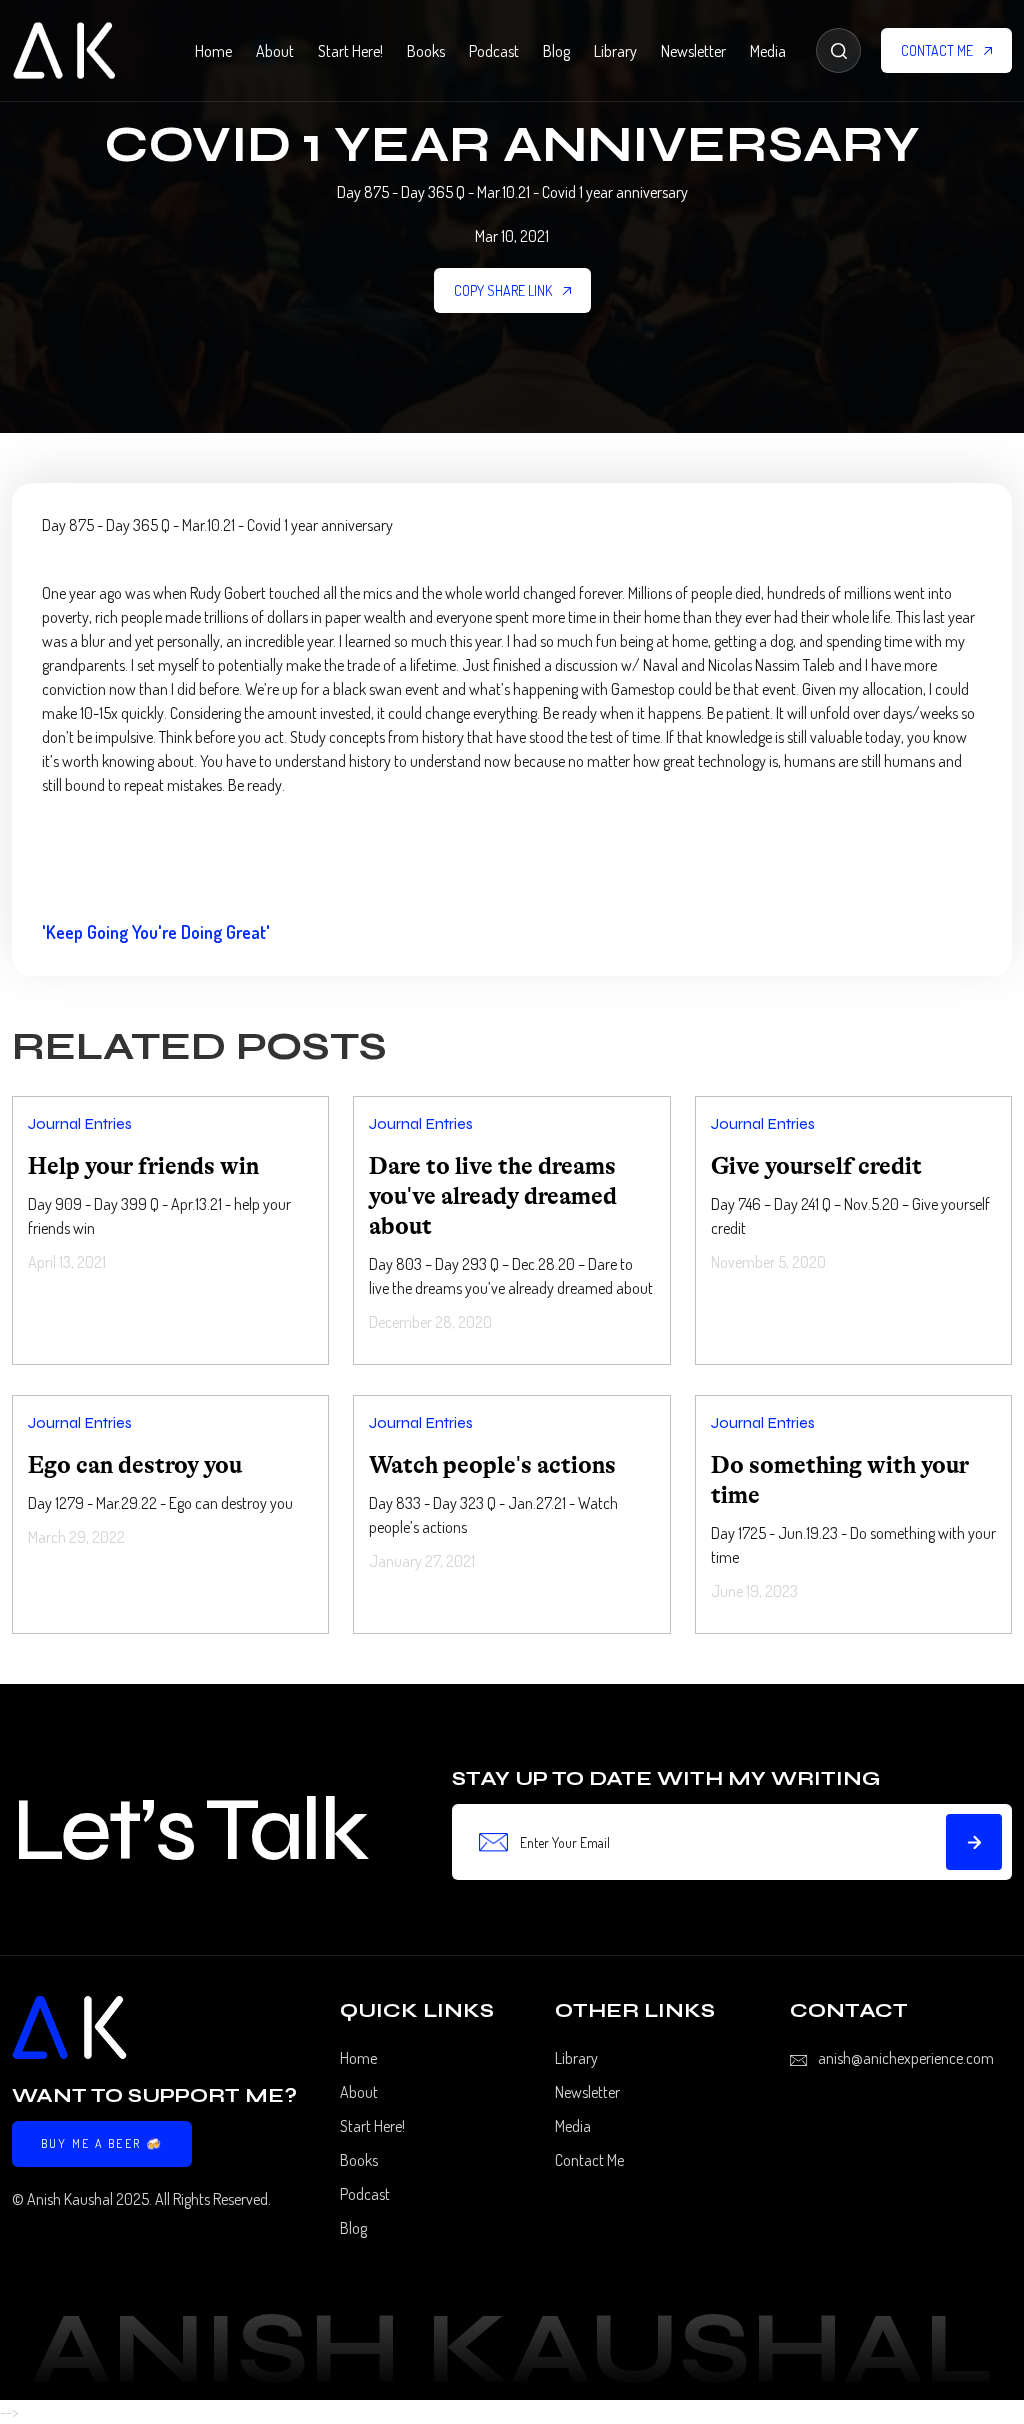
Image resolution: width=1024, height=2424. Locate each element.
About (275, 51)
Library (615, 51)
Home (213, 51)
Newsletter (693, 51)
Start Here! (350, 51)
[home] (64, 50)
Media (768, 51)
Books (426, 51)
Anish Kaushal (70, 2199)
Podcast (494, 51)
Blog (556, 51)
